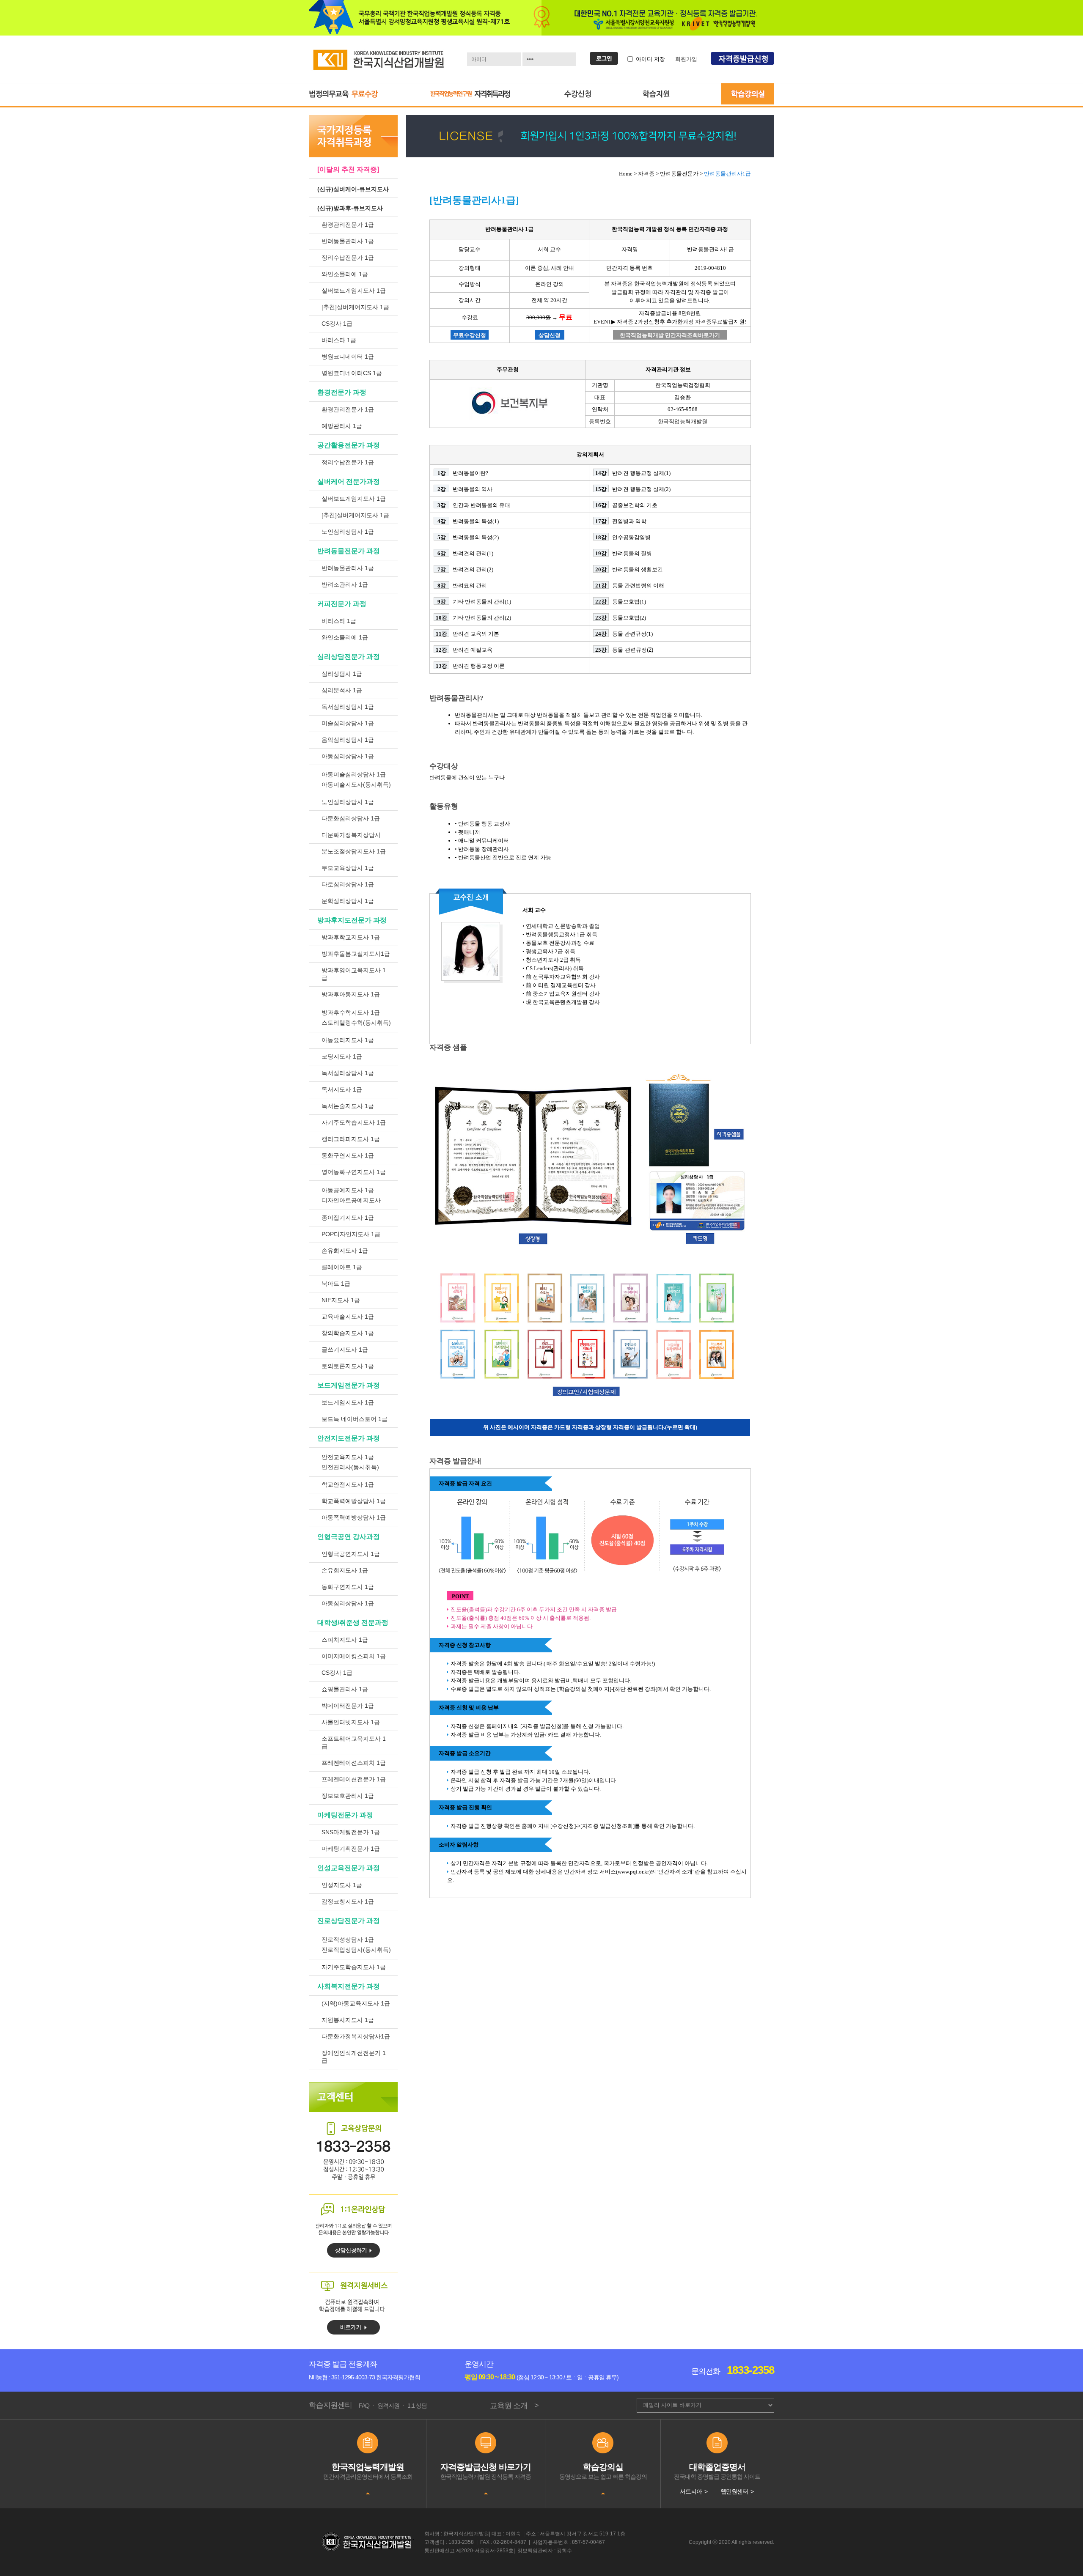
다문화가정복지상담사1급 (356, 2036)
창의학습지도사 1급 (348, 1333)
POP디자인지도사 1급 (351, 1234)
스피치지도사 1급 (345, 1640)
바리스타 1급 (339, 340)
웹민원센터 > (737, 2491)
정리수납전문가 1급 (348, 258)
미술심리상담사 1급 (348, 723)
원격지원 (388, 2406)
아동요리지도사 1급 (348, 1040)
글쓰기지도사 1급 (345, 1350)
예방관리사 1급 (342, 426)
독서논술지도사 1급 (348, 1106)
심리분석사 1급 (342, 690)
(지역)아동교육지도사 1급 (356, 2003)
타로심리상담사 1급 (348, 884)
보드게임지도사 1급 (348, 1402)
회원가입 (686, 59)
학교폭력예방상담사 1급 (354, 1501)
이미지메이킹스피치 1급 (354, 1656)
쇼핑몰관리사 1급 (345, 1689)
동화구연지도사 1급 (348, 1155)
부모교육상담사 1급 (348, 868)
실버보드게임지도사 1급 (354, 291)
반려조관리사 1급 (345, 584)
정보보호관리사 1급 (348, 1796)
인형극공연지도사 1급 (351, 1554)
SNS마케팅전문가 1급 (351, 1832)
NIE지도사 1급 (341, 1300)
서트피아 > (694, 2491)
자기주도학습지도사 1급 (354, 1122)
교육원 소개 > (514, 2406)
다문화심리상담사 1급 (351, 818)
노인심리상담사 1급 (348, 532)
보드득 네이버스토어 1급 (355, 1419)
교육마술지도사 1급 (348, 1317)
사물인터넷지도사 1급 (351, 1722)
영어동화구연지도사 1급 (354, 1172)
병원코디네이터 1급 (348, 357)
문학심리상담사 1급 (348, 901)
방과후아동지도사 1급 (351, 994)
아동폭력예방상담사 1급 (354, 1517)
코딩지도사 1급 (342, 1056)
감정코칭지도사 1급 (348, 1901)
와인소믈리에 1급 (345, 274)
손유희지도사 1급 (345, 1251)
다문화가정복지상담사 (351, 835)
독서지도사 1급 (342, 1089)
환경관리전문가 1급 (348, 225)
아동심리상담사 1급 (348, 756)
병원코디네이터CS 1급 (352, 373)
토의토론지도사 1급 (348, 1366)
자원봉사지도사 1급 (348, 2020)
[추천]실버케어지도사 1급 (355, 307)
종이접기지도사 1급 (348, 1218)
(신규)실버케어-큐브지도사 (353, 189)
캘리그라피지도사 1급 (351, 1139)
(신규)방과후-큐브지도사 (350, 208)
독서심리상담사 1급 (348, 707)
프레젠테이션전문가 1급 (354, 1779)
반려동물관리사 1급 (348, 241)
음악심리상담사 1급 (348, 740)
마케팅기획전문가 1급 (351, 1849)
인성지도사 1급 (342, 1885)
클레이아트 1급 (342, 1267)
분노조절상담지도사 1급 (354, 851)
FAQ (364, 2406)
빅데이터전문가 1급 (348, 1706)
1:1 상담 (417, 2406)
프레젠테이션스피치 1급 (354, 1763)
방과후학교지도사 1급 (351, 937)
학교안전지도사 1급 (348, 1484)
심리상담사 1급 (342, 674)
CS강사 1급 (337, 324)
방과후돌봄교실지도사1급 (356, 954)
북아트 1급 (336, 1284)
